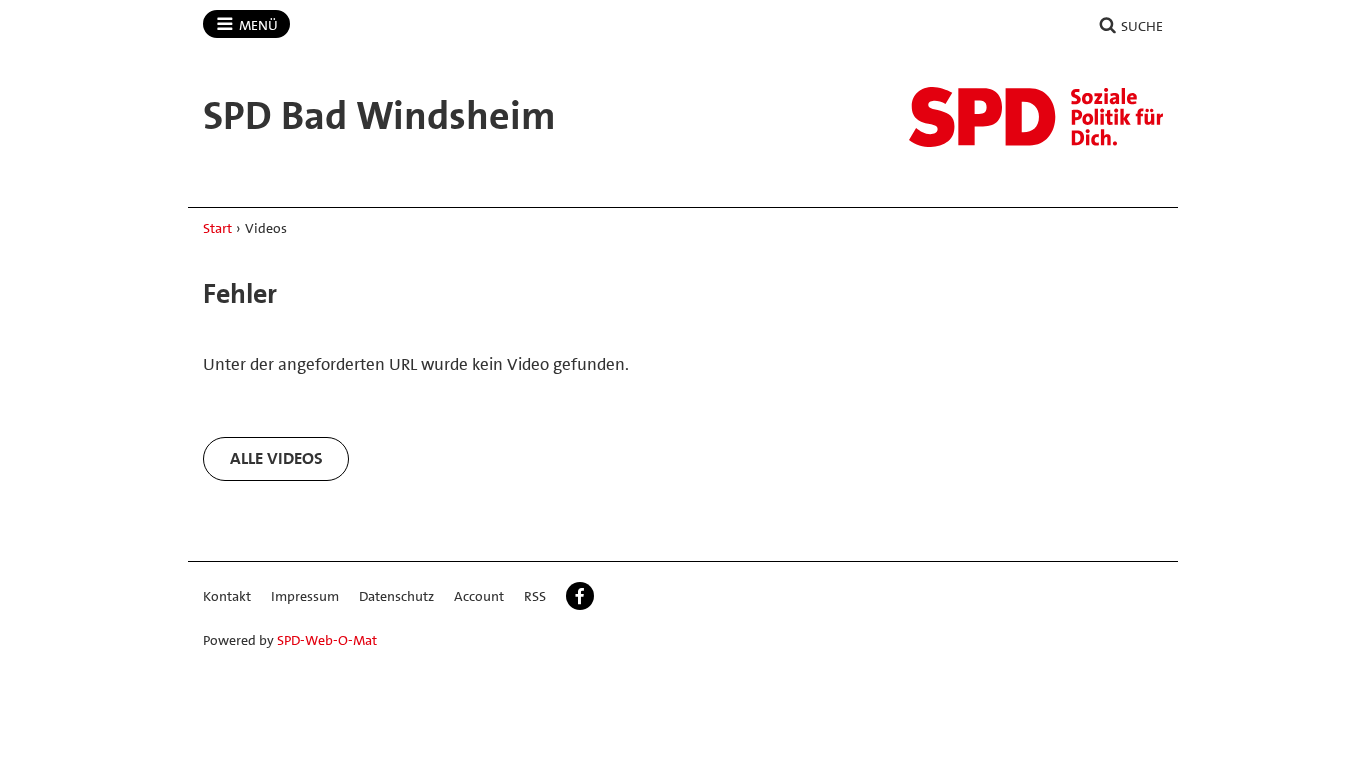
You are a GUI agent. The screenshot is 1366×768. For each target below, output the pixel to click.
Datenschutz (396, 596)
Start (217, 228)
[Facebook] (580, 596)
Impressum (305, 596)
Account (479, 596)
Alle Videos (276, 458)
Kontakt (227, 596)
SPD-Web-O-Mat (327, 640)
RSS (535, 596)
